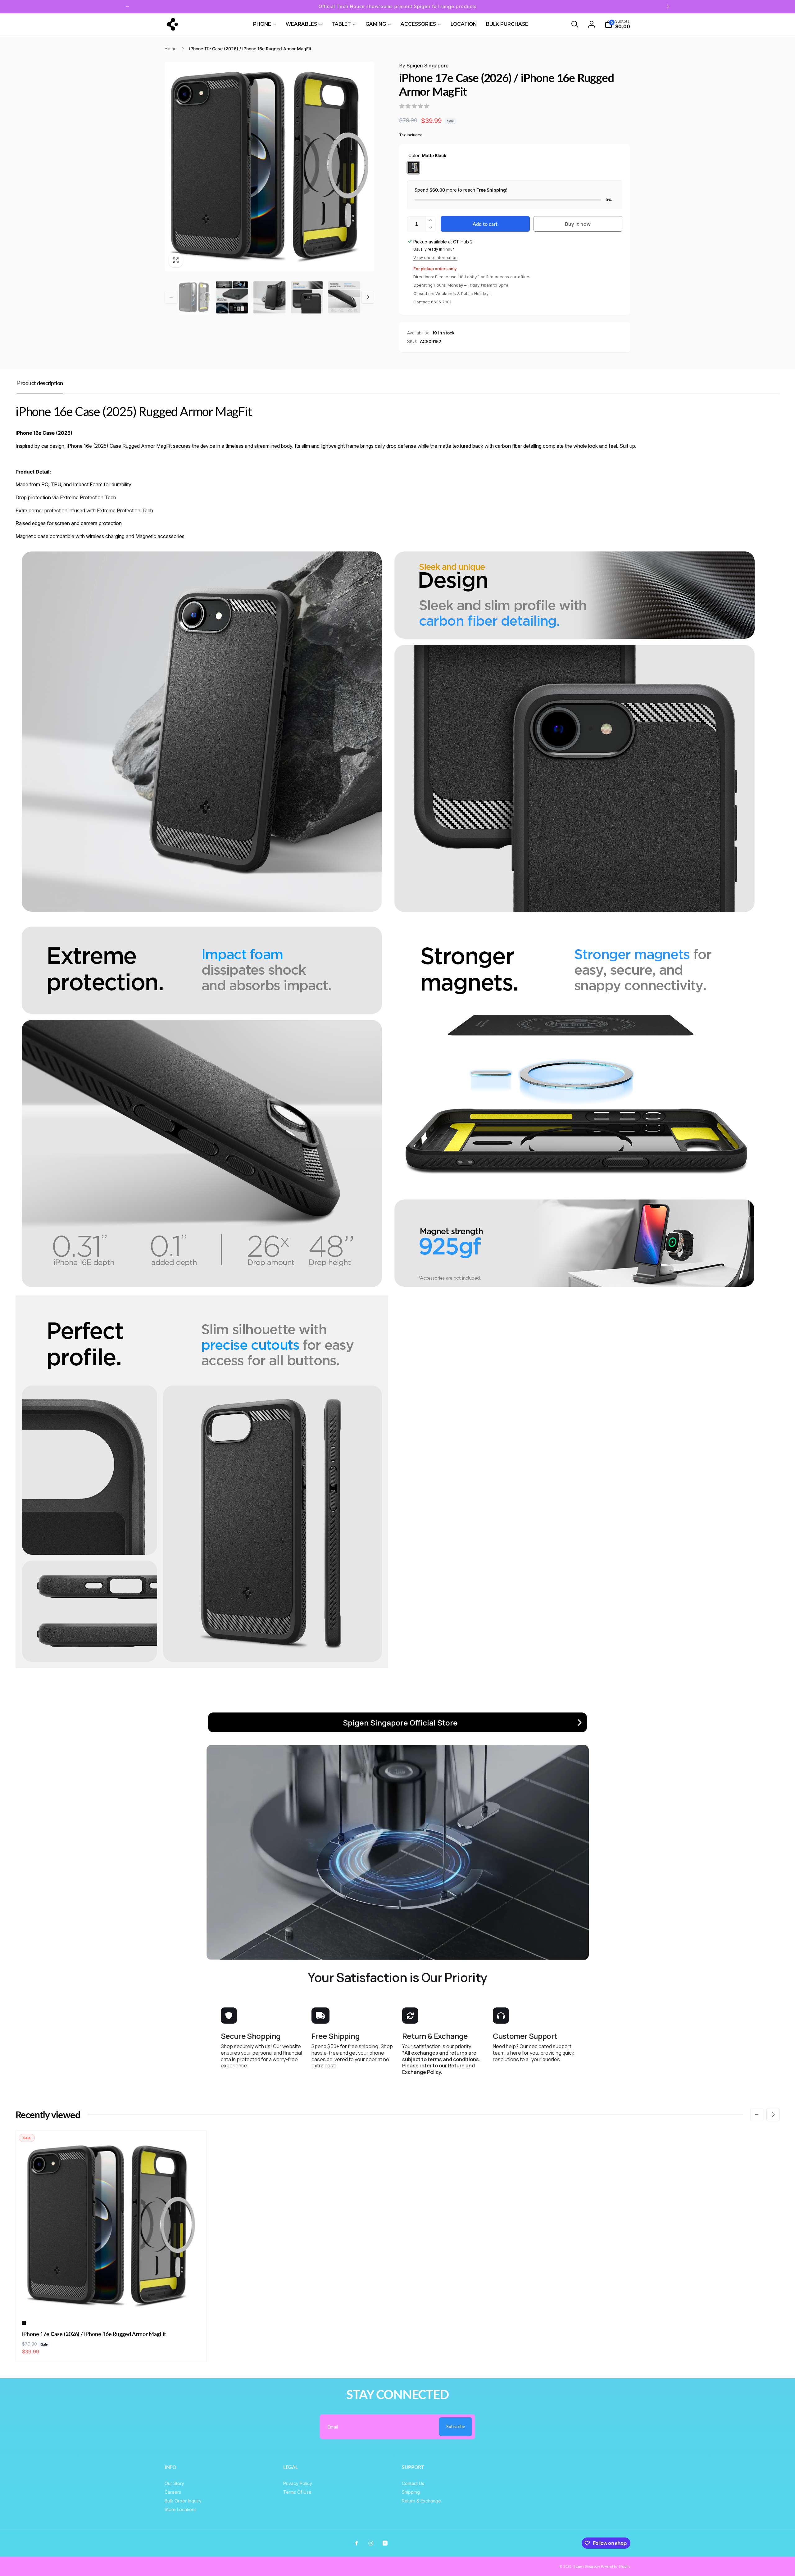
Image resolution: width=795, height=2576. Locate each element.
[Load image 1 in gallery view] (195, 297)
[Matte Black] (413, 168)
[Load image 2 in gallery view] (232, 297)
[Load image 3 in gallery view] (269, 297)
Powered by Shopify (616, 2566)
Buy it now (578, 224)
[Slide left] (127, 7)
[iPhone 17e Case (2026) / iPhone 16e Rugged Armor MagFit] (111, 2303)
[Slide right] (668, 7)
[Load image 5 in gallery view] (344, 297)
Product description (40, 383)
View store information (435, 258)
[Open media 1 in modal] (269, 167)
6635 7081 (441, 302)
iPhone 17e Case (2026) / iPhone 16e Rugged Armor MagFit (94, 2334)
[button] (575, 24)
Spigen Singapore (424, 66)
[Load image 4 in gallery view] (307, 297)
